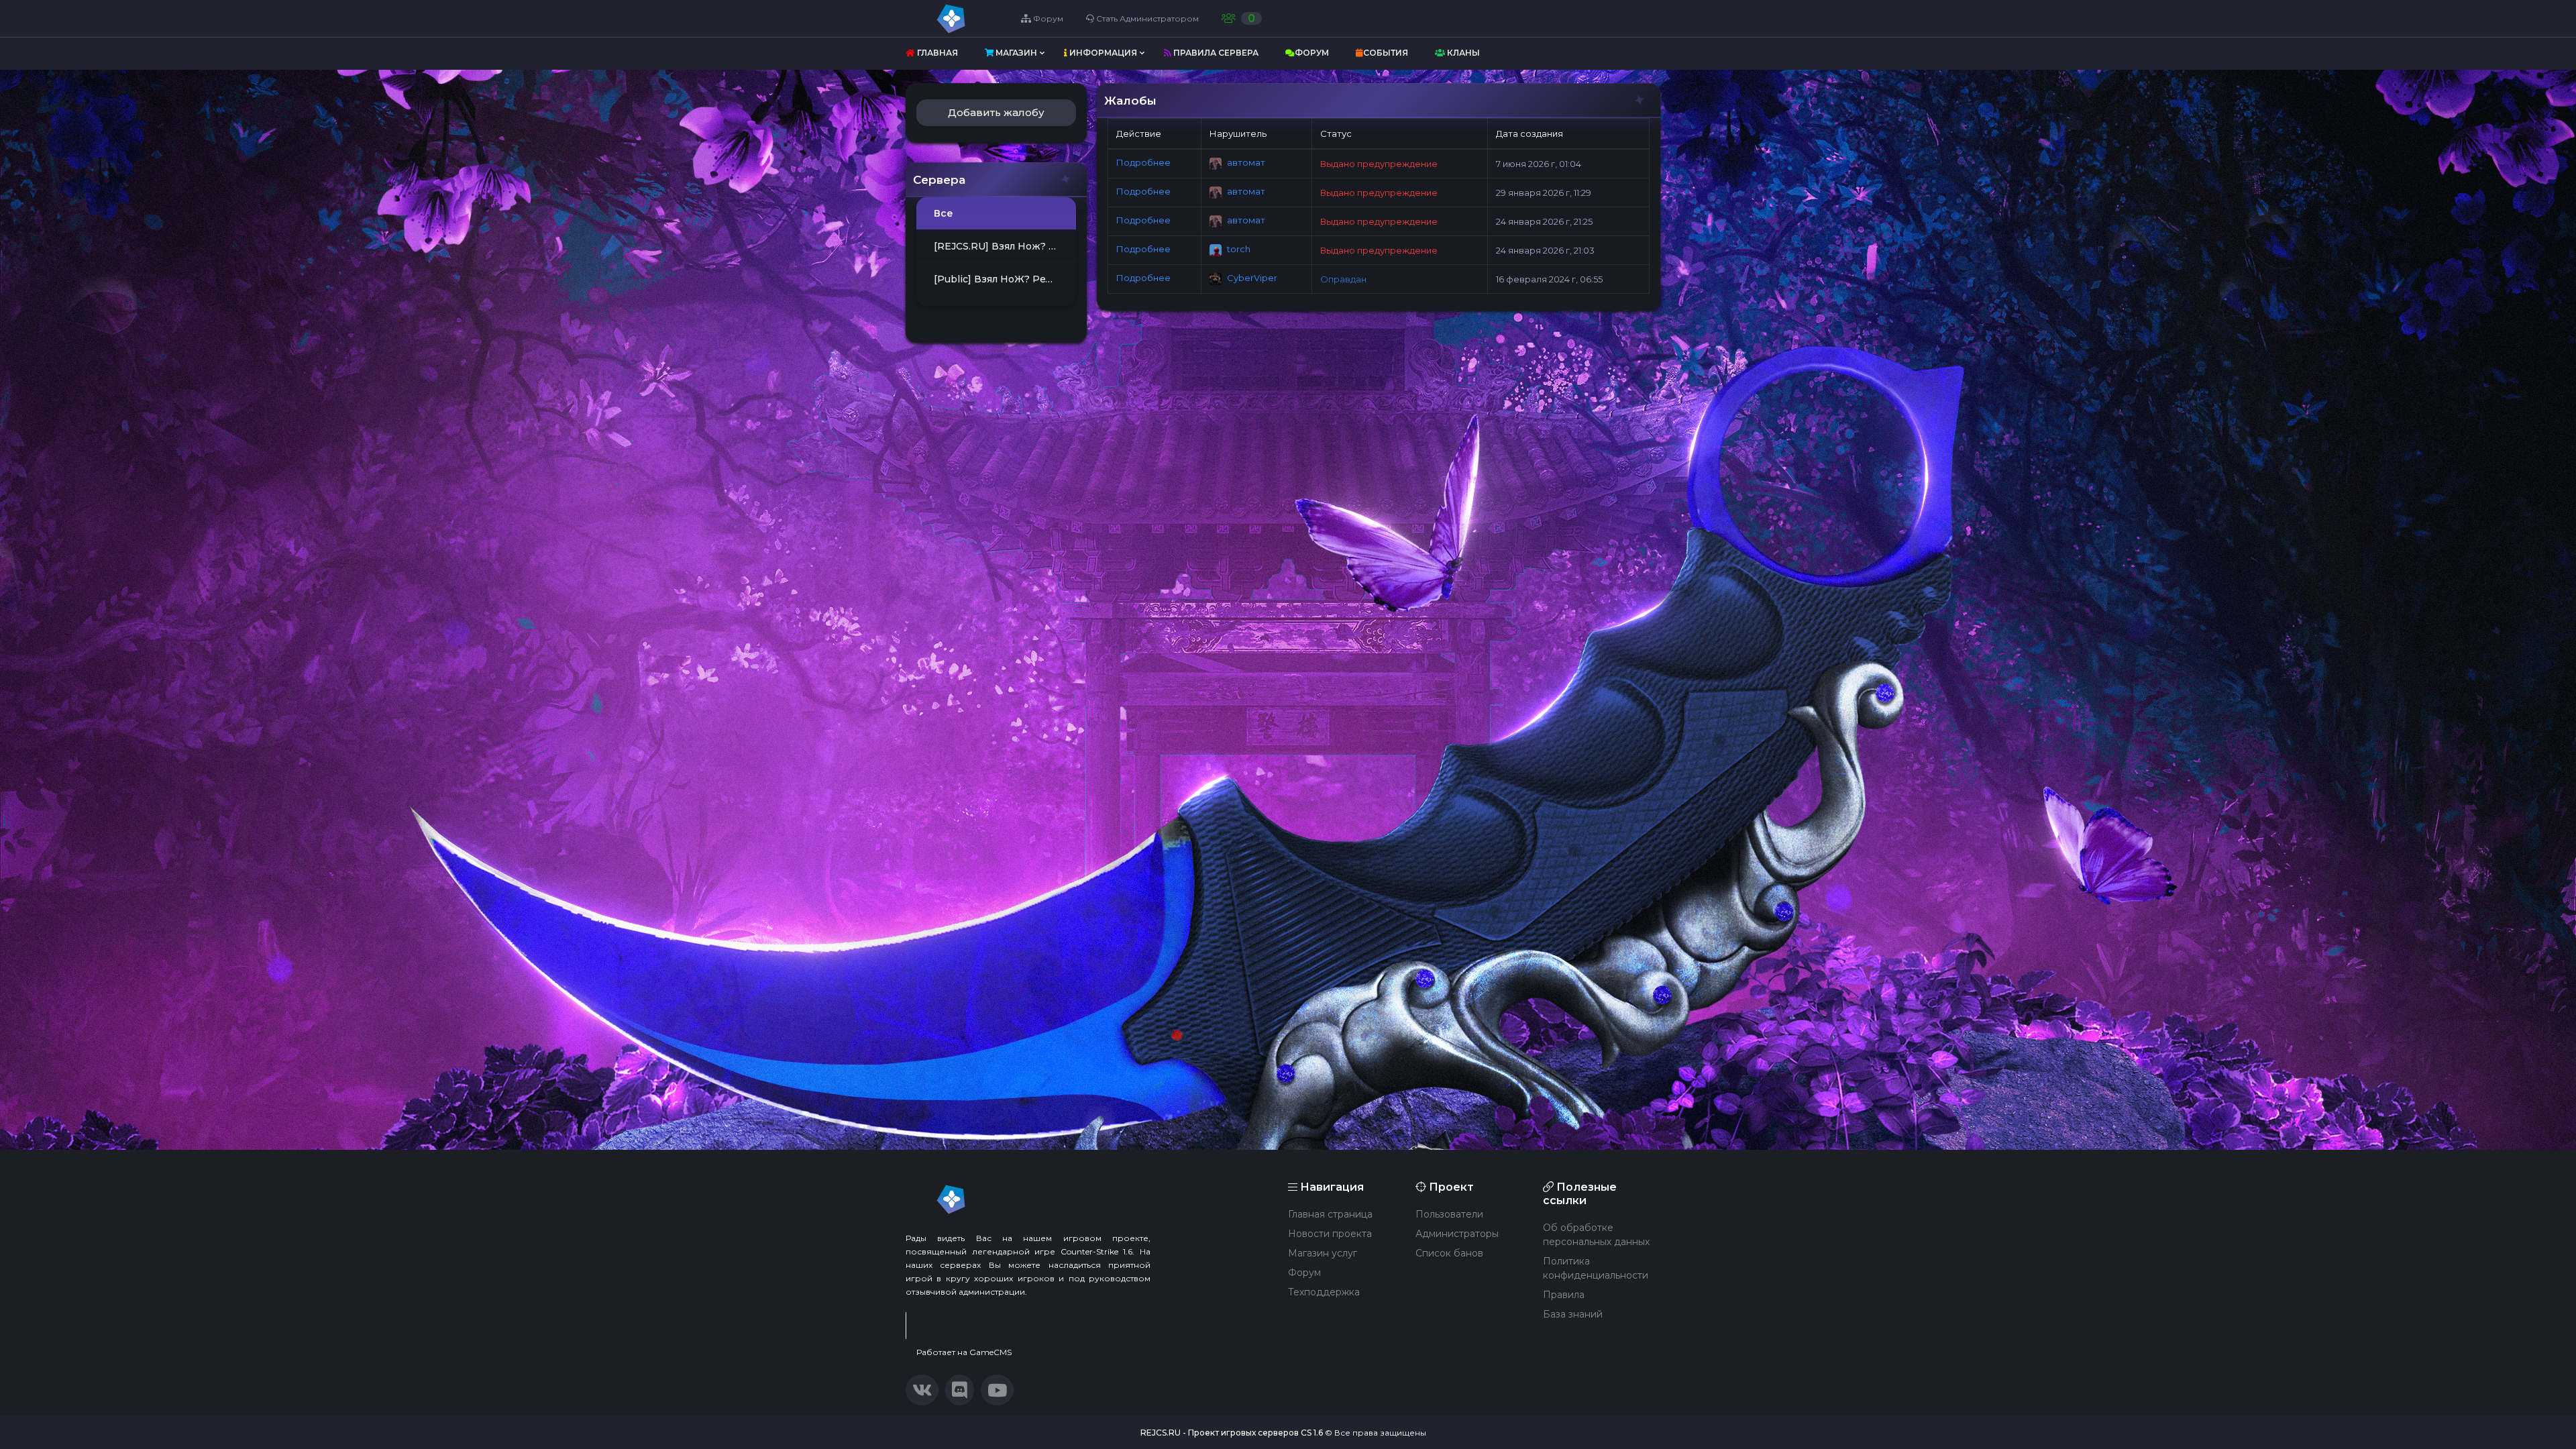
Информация (1102, 53)
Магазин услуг (1323, 1253)
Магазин (1015, 53)
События (1386, 53)
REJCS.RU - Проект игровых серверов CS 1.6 (1232, 1433)
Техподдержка (1324, 1292)
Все (944, 213)
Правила (1564, 1295)
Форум (1047, 18)
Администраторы (1457, 1234)
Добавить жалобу (996, 112)
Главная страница (1330, 1214)
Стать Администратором (1146, 18)
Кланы (1462, 53)
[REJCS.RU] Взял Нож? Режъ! (1005, 246)
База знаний (1573, 1314)
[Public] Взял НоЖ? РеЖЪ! (1000, 279)
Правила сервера (1215, 53)
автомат (1245, 162)
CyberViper (1251, 278)
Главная (936, 53)
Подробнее (1143, 163)
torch (1238, 249)
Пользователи (1449, 1214)
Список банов (1449, 1253)
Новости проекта (1330, 1234)
